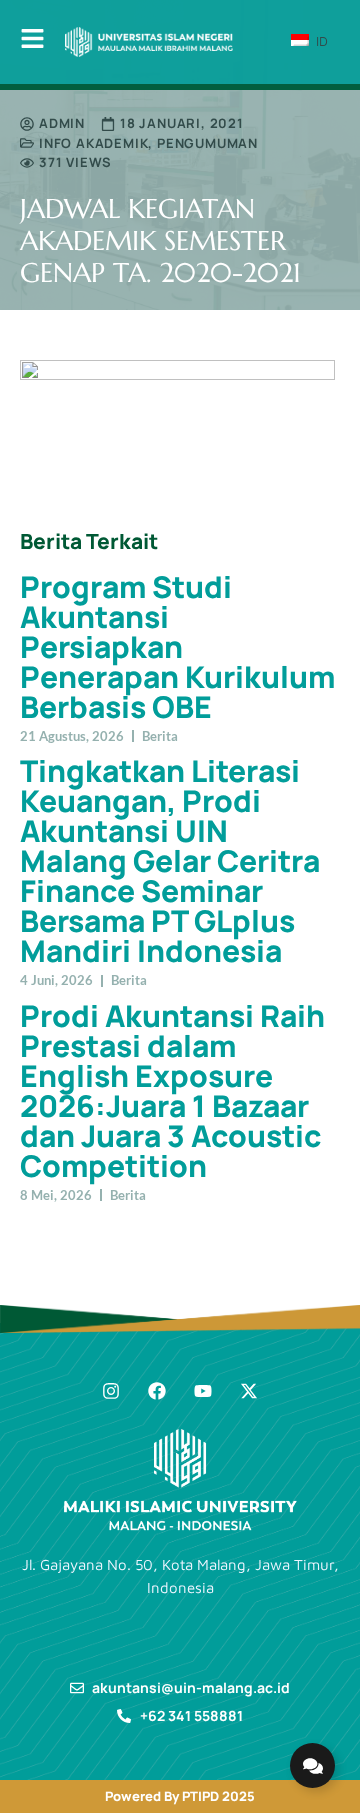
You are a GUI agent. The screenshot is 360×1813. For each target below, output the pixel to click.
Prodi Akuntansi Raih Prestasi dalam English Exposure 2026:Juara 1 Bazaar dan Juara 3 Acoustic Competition (172, 1090)
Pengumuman (207, 143)
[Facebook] (157, 1391)
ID (320, 41)
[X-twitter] (249, 1391)
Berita (160, 736)
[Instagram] (111, 1391)
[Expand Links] (312, 1765)
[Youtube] (203, 1391)
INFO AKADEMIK (93, 143)
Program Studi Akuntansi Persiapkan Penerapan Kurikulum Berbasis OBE (177, 646)
